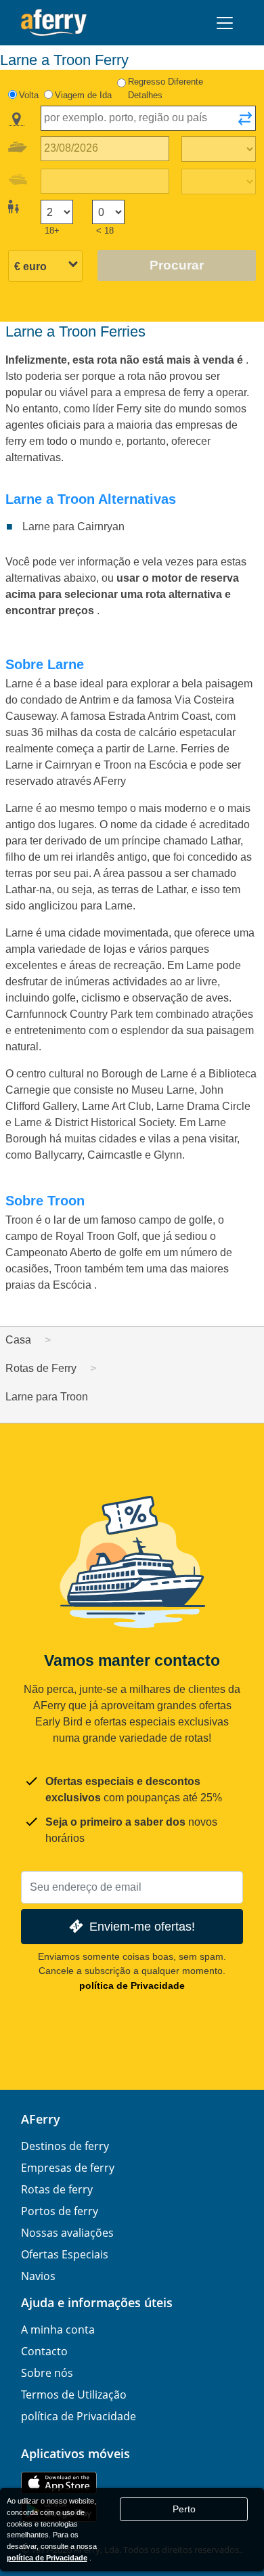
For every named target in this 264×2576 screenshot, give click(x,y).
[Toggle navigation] (225, 23)
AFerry (41, 2119)
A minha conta (58, 2330)
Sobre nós (47, 2373)
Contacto (44, 2351)
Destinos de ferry (65, 2146)
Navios (38, 2276)
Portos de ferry (60, 2211)
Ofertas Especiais (65, 2254)
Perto (184, 2509)
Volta (29, 95)
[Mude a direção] (245, 123)
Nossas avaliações (67, 2233)
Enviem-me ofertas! (142, 1926)
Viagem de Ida (83, 95)
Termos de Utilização (74, 2395)
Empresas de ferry (68, 2168)
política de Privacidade (132, 1985)
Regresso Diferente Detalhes (166, 88)
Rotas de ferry (57, 2189)
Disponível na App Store (59, 2483)
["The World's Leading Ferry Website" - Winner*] (54, 23)
